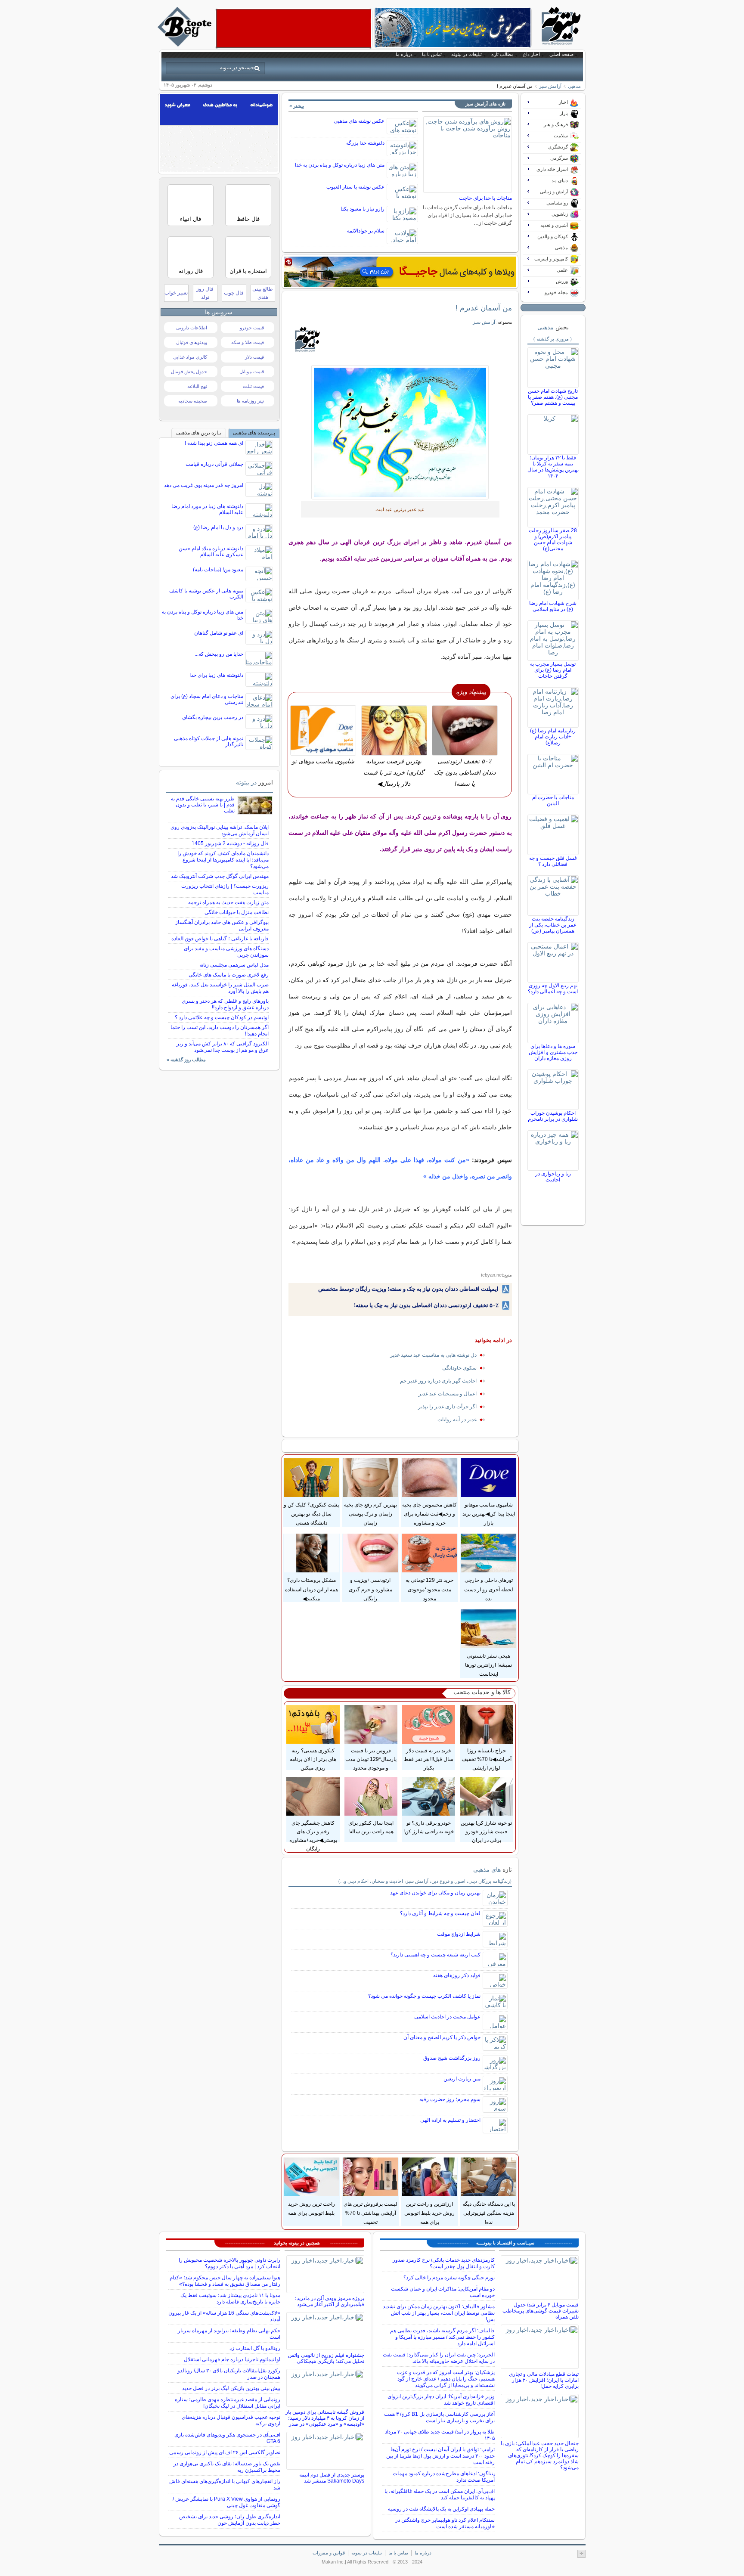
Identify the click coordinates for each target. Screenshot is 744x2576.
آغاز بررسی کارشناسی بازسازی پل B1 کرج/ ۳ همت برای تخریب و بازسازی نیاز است (439, 2417)
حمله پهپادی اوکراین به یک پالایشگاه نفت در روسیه (441, 2509)
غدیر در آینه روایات (457, 1420)
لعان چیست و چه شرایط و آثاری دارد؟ (440, 1913)
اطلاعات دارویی (192, 328)
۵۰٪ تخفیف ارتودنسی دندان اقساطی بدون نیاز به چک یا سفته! (426, 1305)
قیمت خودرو (252, 328)
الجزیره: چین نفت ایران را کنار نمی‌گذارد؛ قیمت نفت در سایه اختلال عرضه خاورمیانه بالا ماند (439, 2358)
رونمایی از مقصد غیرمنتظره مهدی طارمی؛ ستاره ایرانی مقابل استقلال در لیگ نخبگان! (228, 2403)
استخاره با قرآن (248, 271)
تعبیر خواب (176, 293)
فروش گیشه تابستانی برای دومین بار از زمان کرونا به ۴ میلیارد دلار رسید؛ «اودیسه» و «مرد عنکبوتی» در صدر (325, 2418)
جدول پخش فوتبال (189, 372)
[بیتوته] (186, 44)
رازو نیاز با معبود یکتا (363, 209)
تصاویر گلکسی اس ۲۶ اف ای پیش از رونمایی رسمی (225, 2452)
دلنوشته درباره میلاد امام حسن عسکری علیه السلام (211, 552)
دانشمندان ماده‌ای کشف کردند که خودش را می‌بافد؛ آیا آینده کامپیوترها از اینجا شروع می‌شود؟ (223, 860)
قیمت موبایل (252, 372)
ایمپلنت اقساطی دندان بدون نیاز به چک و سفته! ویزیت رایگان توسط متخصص (408, 1289)
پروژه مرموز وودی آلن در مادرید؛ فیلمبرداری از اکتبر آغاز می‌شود (330, 2301)
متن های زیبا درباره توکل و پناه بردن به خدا (340, 165)
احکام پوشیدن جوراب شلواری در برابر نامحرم (553, 1116)
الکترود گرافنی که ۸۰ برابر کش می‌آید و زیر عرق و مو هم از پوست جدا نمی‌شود (223, 1047)
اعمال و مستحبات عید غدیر (448, 1394)
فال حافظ (248, 219)
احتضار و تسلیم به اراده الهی (450, 2120)
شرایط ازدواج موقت (459, 1934)
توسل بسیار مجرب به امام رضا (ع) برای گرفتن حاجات (553, 670)
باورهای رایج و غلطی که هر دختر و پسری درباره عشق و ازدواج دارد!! (225, 1004)
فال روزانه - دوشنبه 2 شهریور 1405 (230, 843)
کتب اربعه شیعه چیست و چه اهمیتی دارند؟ (436, 1955)
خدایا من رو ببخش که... (219, 654)
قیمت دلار (254, 357)
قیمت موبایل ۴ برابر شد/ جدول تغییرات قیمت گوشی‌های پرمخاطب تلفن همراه (541, 2311)
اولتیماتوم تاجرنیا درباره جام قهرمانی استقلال (232, 2359)
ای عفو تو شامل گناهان (219, 633)
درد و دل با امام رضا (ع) (218, 527)
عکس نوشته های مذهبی (359, 121)
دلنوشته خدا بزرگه (365, 143)
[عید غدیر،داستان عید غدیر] (400, 432)
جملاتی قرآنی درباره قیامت (214, 464)
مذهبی (574, 86)
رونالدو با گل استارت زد (255, 2348)
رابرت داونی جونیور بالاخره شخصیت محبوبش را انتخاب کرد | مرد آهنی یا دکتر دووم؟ (229, 2263)
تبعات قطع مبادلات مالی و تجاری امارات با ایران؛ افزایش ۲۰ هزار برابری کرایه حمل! (544, 2380)
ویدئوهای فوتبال (192, 342)
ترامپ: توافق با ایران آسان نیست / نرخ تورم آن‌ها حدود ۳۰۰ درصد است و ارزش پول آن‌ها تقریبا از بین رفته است (440, 2456)
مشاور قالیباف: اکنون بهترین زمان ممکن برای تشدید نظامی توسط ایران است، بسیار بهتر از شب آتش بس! (439, 2313)
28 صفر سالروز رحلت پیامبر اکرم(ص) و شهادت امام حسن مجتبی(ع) (553, 539)
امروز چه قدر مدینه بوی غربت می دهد (204, 485)
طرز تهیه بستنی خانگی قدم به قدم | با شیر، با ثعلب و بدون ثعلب (203, 805)
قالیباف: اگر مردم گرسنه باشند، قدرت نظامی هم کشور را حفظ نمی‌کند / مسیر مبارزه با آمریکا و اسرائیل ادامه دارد (442, 2337)
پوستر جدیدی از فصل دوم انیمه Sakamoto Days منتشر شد (332, 2478)
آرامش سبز (550, 86)
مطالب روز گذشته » (186, 1060)
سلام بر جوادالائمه (366, 231)
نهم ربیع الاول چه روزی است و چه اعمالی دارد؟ (553, 989)
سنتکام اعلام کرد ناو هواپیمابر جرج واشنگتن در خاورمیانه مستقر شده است (445, 2523)
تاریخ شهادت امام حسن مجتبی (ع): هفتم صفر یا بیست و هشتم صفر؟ (553, 397)
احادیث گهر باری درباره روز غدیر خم (438, 1381)
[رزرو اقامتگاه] (400, 272)
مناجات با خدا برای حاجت (485, 198)
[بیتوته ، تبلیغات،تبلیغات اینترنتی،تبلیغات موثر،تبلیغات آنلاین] (294, 28)
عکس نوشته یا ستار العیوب (355, 187)
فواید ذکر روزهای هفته (457, 1975)
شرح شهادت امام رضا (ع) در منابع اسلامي (553, 606)
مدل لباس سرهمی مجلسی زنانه (234, 965)
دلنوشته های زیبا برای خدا (216, 675)
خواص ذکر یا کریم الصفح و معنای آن (442, 2037)
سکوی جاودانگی (459, 1368)
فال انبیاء (191, 219)
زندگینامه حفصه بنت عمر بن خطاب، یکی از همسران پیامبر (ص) (553, 925)
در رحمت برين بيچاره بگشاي (213, 717)
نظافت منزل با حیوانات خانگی (237, 912)
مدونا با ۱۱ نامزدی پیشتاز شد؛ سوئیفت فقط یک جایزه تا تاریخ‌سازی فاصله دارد (230, 2299)
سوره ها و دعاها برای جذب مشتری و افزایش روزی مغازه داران (553, 1052)
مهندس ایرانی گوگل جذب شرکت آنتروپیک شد (220, 876)
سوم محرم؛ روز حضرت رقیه (450, 2099)
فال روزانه (191, 271)
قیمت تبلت (253, 386)
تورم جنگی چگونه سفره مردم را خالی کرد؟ (449, 2278)
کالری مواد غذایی (190, 357)
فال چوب (234, 293)
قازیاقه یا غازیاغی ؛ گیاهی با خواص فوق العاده (220, 939)
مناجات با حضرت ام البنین (553, 800)
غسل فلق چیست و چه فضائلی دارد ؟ (553, 861)
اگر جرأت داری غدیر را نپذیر (447, 1407)
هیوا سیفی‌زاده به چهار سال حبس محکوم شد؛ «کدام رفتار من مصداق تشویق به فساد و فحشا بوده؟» (225, 2281)
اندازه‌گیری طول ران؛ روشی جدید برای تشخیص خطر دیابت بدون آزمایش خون (230, 2520)
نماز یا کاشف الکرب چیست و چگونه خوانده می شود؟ (424, 1996)
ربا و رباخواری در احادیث (553, 1177)
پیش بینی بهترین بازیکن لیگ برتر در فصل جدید (231, 2388)
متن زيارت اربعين (462, 2079)
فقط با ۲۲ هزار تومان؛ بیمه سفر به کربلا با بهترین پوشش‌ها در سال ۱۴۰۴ (553, 467)
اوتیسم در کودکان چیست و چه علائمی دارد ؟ (222, 1017)
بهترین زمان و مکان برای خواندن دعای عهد (435, 1893)
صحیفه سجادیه (193, 401)
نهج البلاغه (197, 386)
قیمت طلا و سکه (248, 342)
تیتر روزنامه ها (250, 401)
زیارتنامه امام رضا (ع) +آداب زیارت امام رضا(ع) (553, 737)
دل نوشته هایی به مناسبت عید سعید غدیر (433, 1355)
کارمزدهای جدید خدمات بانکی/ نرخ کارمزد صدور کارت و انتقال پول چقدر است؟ (444, 2263)
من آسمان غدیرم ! (484, 308)
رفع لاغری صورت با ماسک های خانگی (229, 975)
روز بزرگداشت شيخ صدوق (452, 2058)
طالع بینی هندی (263, 293)
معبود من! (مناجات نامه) (218, 570)
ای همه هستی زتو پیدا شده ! (214, 443)
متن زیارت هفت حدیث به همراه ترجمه (228, 902)
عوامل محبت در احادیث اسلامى (447, 2017)
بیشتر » (297, 106)
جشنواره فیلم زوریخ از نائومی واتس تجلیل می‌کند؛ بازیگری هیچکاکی (326, 2358)
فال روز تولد (205, 293)
